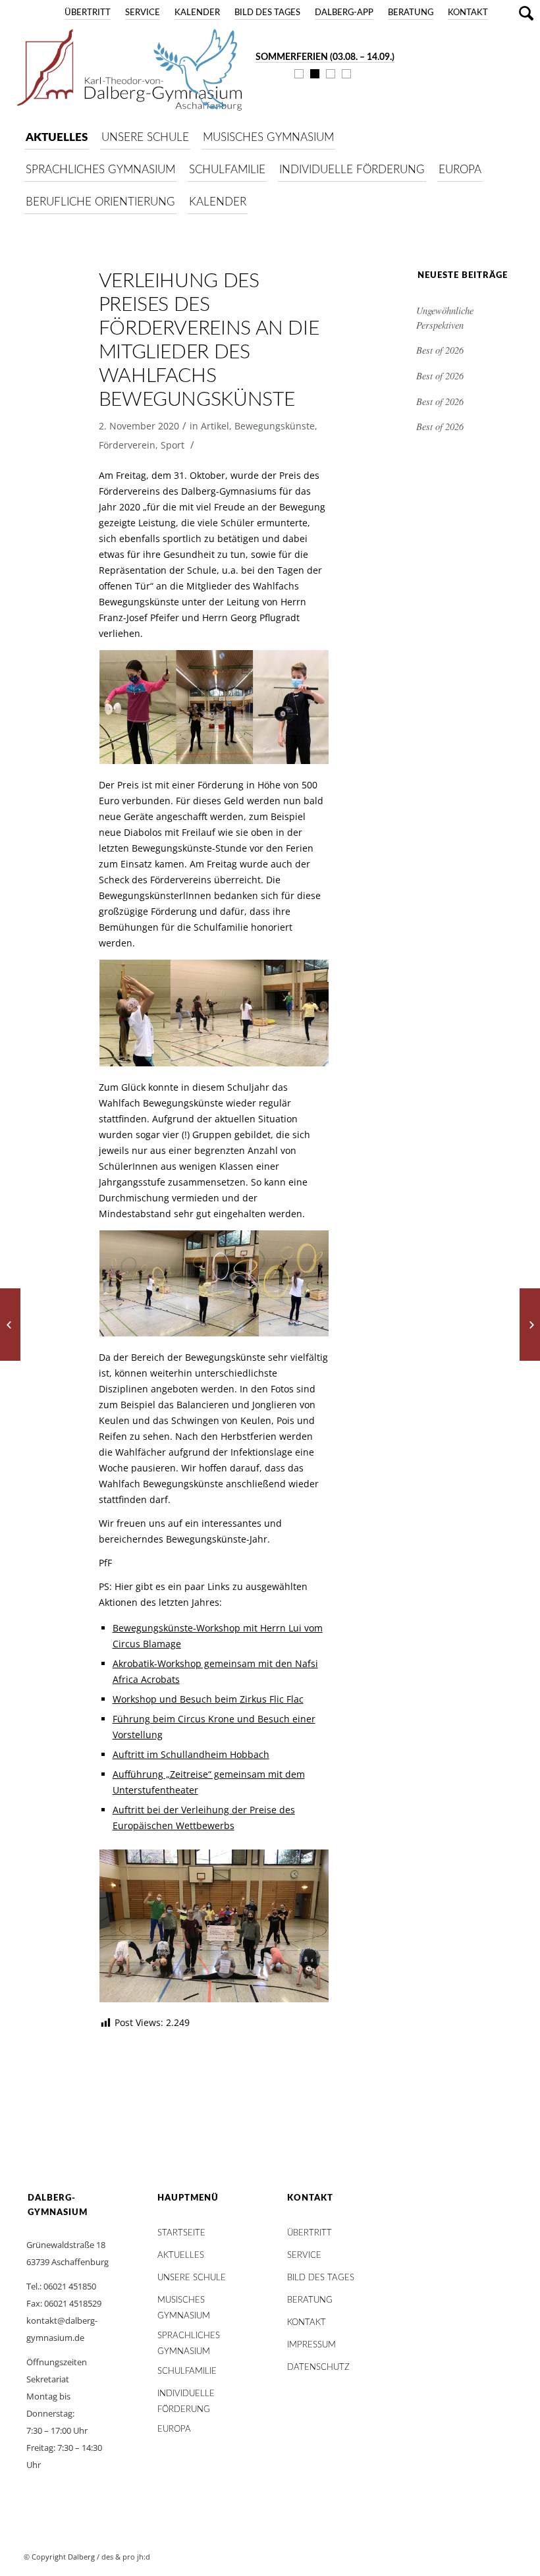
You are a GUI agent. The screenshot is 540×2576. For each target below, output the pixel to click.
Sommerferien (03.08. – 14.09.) (325, 57)
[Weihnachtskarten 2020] (530, 1325)
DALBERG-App (344, 13)
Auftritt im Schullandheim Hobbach (191, 1754)
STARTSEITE (181, 2233)
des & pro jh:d (126, 2557)
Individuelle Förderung (186, 2397)
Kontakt (468, 13)
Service (143, 13)
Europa (174, 2429)
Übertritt (88, 13)
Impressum (311, 2345)
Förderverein (127, 445)
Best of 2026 (440, 350)
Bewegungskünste (275, 426)
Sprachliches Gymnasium (189, 2339)
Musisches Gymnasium (184, 2304)
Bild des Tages (267, 13)
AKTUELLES (181, 2256)
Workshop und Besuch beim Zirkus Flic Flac (208, 1699)
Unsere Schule (192, 2278)
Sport (173, 445)
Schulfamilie (187, 2371)
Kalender (197, 13)
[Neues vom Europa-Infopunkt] (10, 1325)
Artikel (215, 426)
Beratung (411, 13)
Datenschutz (318, 2368)
